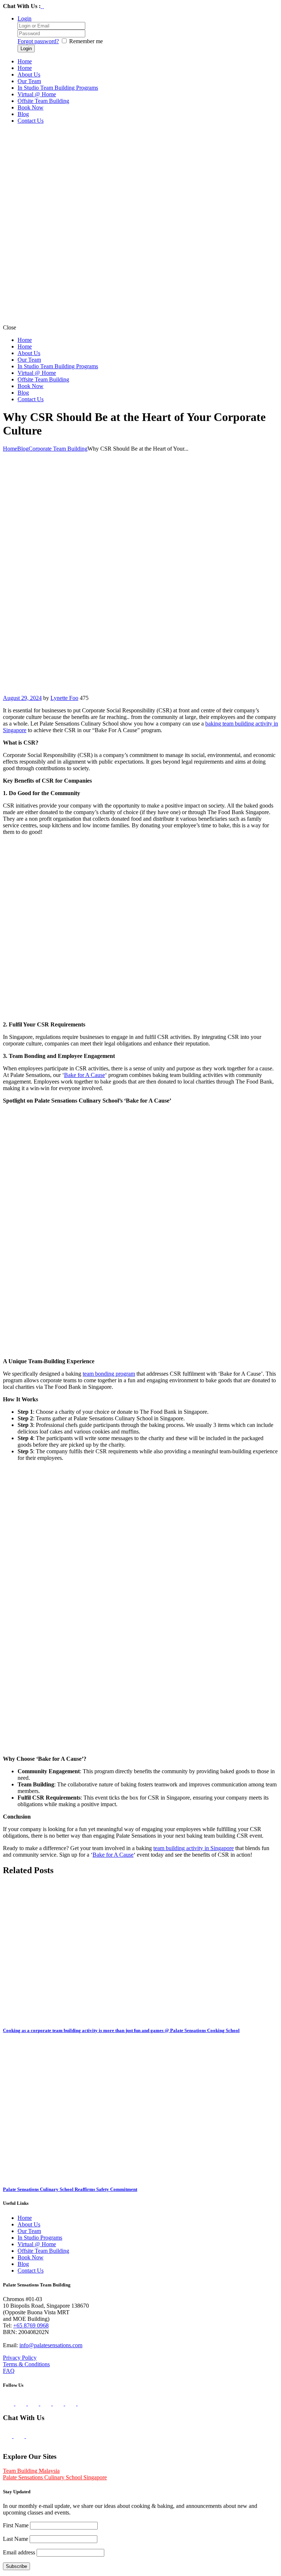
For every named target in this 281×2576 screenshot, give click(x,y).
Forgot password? (38, 41)
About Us (29, 2224)
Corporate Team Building (58, 449)
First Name (16, 2525)
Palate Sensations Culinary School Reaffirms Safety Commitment (70, 2189)
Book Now (31, 2257)
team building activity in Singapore (194, 1848)
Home (10, 449)
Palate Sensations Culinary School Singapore (55, 2477)
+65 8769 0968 (31, 2325)
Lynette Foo (64, 698)
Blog (23, 449)
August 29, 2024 (22, 698)
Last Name (16, 2539)
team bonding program (109, 1374)
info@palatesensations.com (51, 2345)
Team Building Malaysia (31, 2471)
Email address (19, 2552)
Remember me (86, 41)
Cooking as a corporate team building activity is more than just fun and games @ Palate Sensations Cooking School (121, 2030)
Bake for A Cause (85, 1075)
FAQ (9, 2371)
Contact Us (31, 2271)
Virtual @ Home (37, 2244)
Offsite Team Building (43, 2251)
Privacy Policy (20, 2358)
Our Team (29, 2231)
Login (25, 18)
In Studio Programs (40, 2238)
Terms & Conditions (26, 2364)
